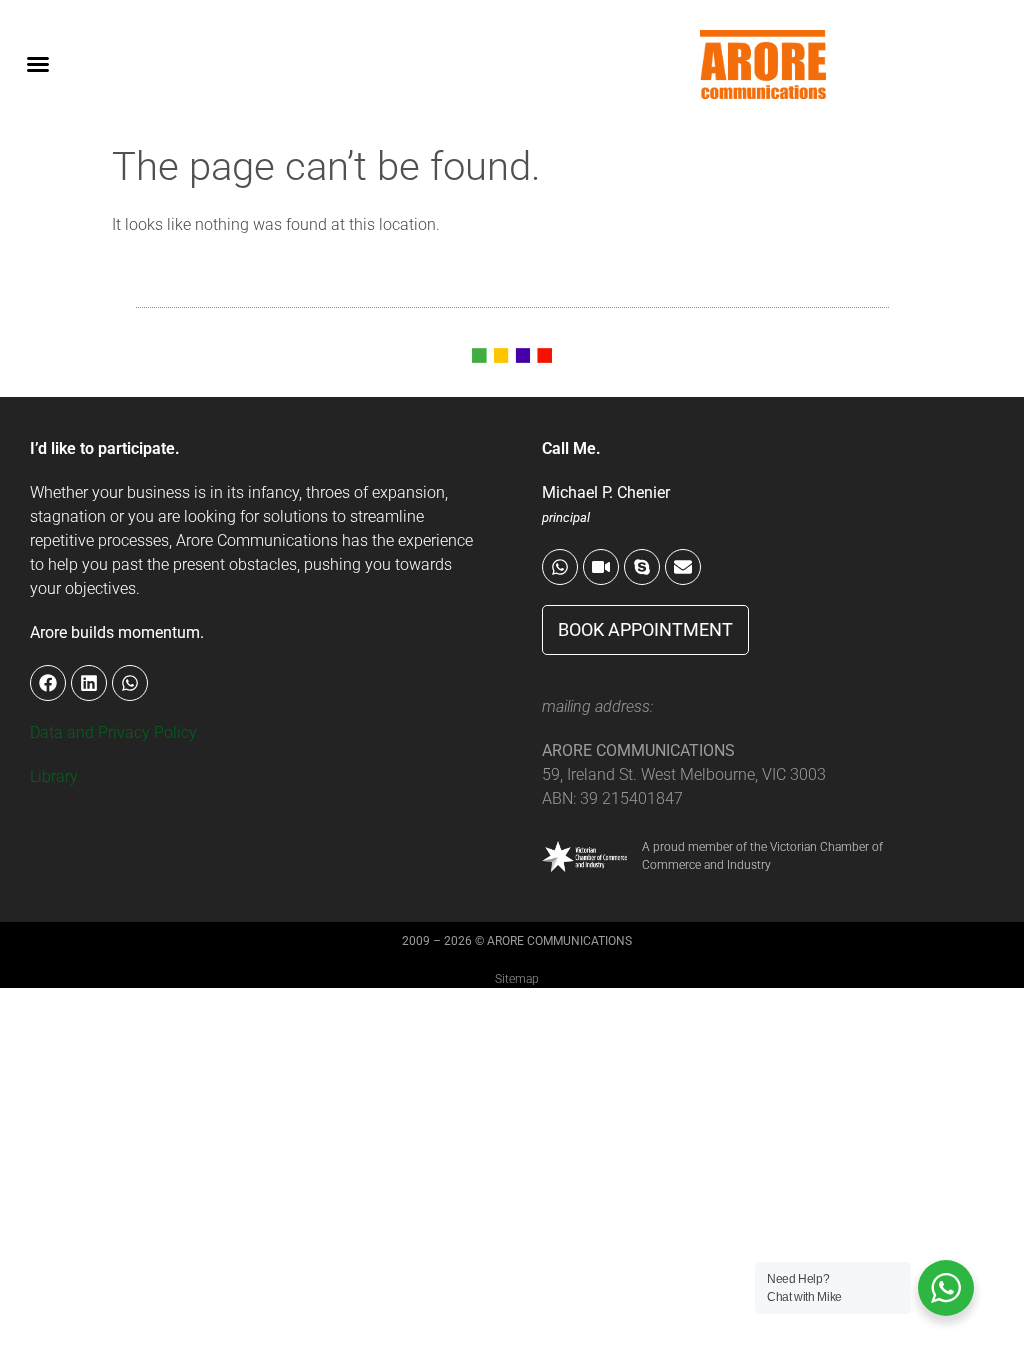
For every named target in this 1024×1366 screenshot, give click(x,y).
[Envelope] (683, 567)
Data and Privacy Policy (113, 732)
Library (54, 776)
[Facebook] (48, 683)
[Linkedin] (89, 683)
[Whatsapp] (560, 567)
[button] (38, 64)
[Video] (601, 567)
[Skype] (642, 567)
